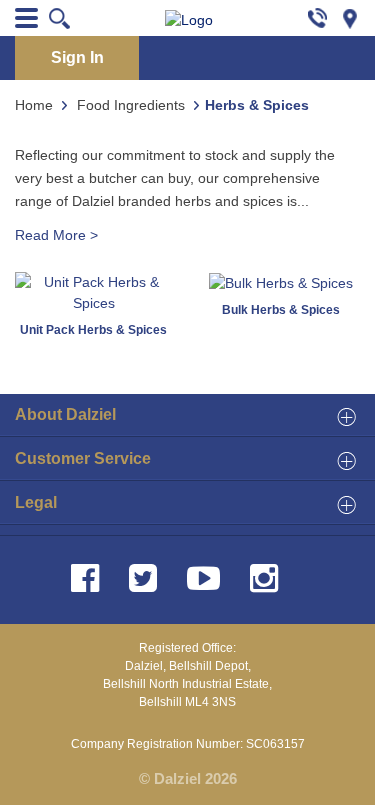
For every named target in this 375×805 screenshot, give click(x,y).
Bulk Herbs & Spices (281, 310)
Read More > (56, 235)
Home (34, 105)
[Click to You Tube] (207, 578)
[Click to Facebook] (89, 578)
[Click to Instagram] (268, 578)
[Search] (60, 18)
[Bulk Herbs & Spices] (281, 282)
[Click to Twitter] (147, 578)
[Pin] (357, 17)
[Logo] (189, 20)
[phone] (317, 17)
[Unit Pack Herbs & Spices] (94, 292)
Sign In (77, 57)
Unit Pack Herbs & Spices (93, 330)
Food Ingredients (131, 105)
